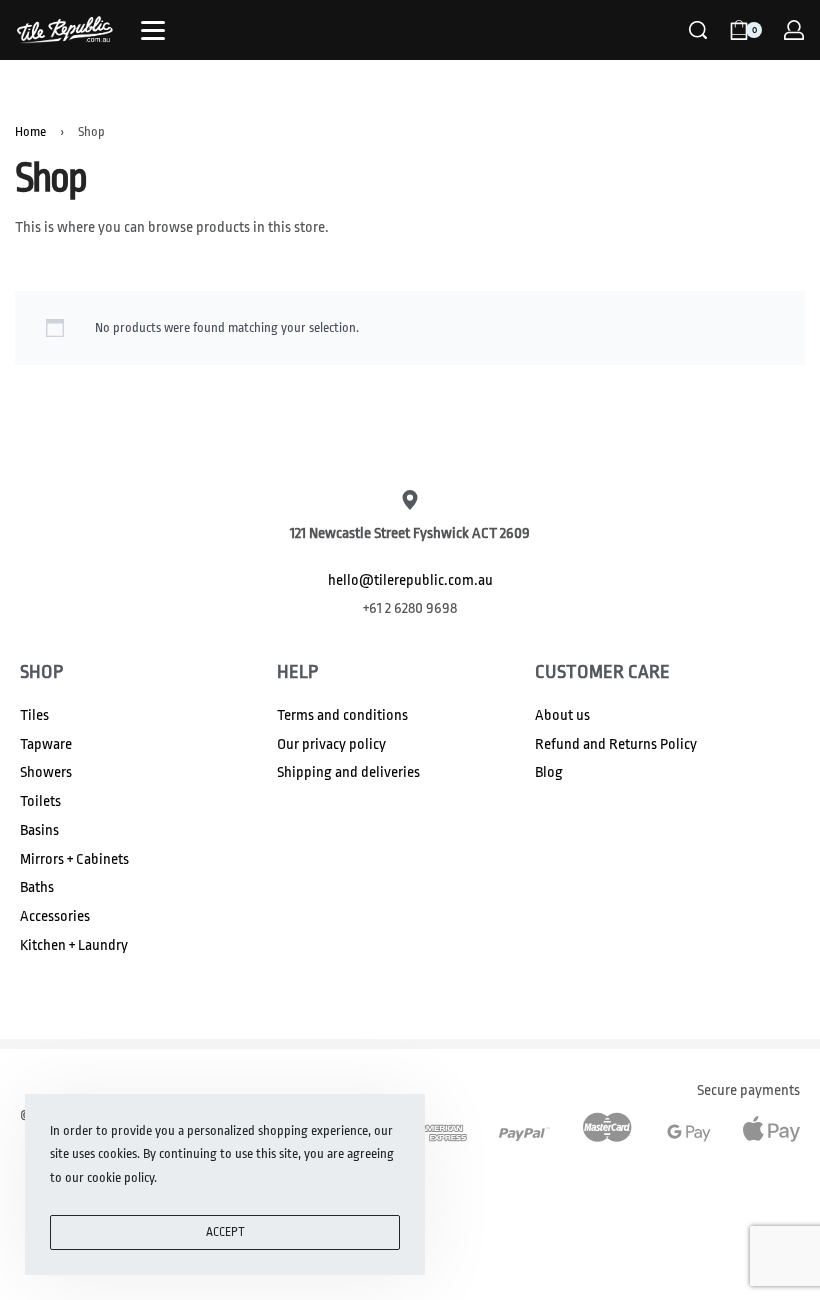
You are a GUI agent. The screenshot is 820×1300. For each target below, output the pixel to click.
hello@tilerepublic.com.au (410, 580)
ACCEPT (225, 1232)
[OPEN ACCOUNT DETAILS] (794, 30)
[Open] (153, 30)
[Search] (698, 30)
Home (30, 131)
